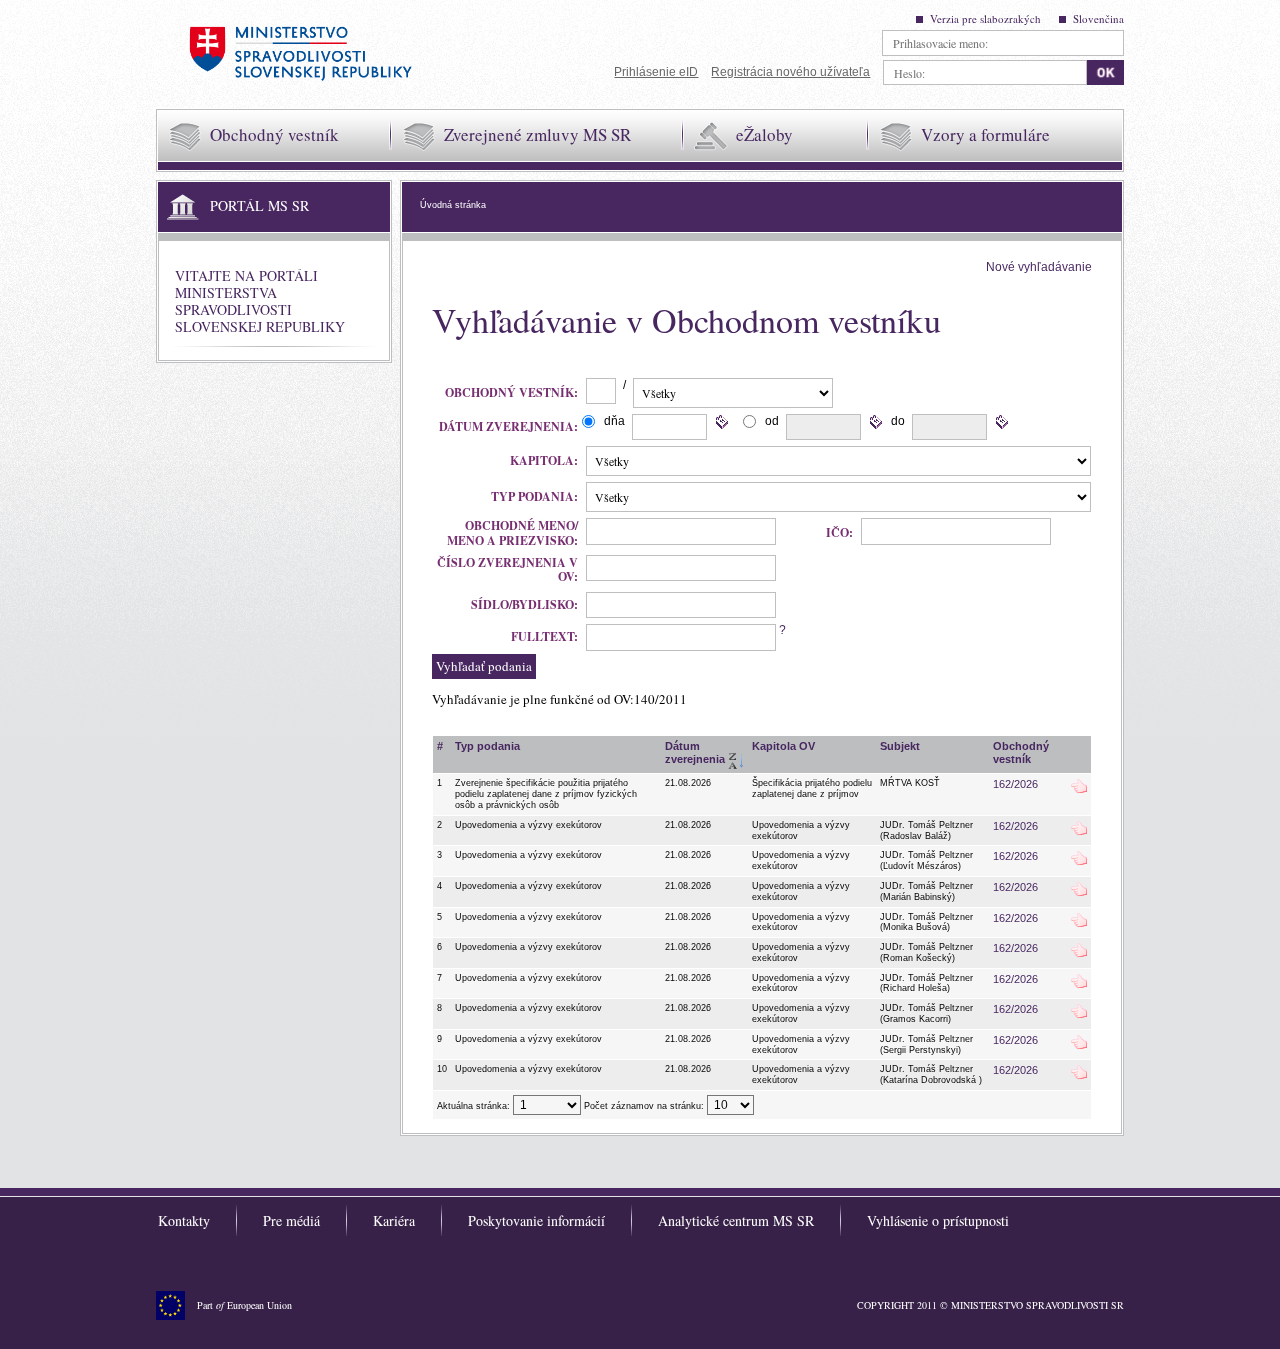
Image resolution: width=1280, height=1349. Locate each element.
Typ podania (487, 746)
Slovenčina (1098, 18)
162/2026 (1015, 784)
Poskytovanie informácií (536, 1220)
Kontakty (184, 1220)
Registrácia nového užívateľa (790, 72)
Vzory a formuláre (985, 134)
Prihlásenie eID (656, 72)
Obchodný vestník (274, 134)
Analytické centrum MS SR (736, 1220)
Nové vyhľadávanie (1039, 267)
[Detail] (1079, 790)
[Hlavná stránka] (300, 56)
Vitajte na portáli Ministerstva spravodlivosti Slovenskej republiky (260, 300)
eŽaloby (764, 134)
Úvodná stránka (453, 205)
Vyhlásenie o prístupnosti (938, 1220)
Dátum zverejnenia (695, 752)
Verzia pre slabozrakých (985, 18)
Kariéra (394, 1220)
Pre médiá (291, 1220)
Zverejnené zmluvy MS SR (537, 134)
